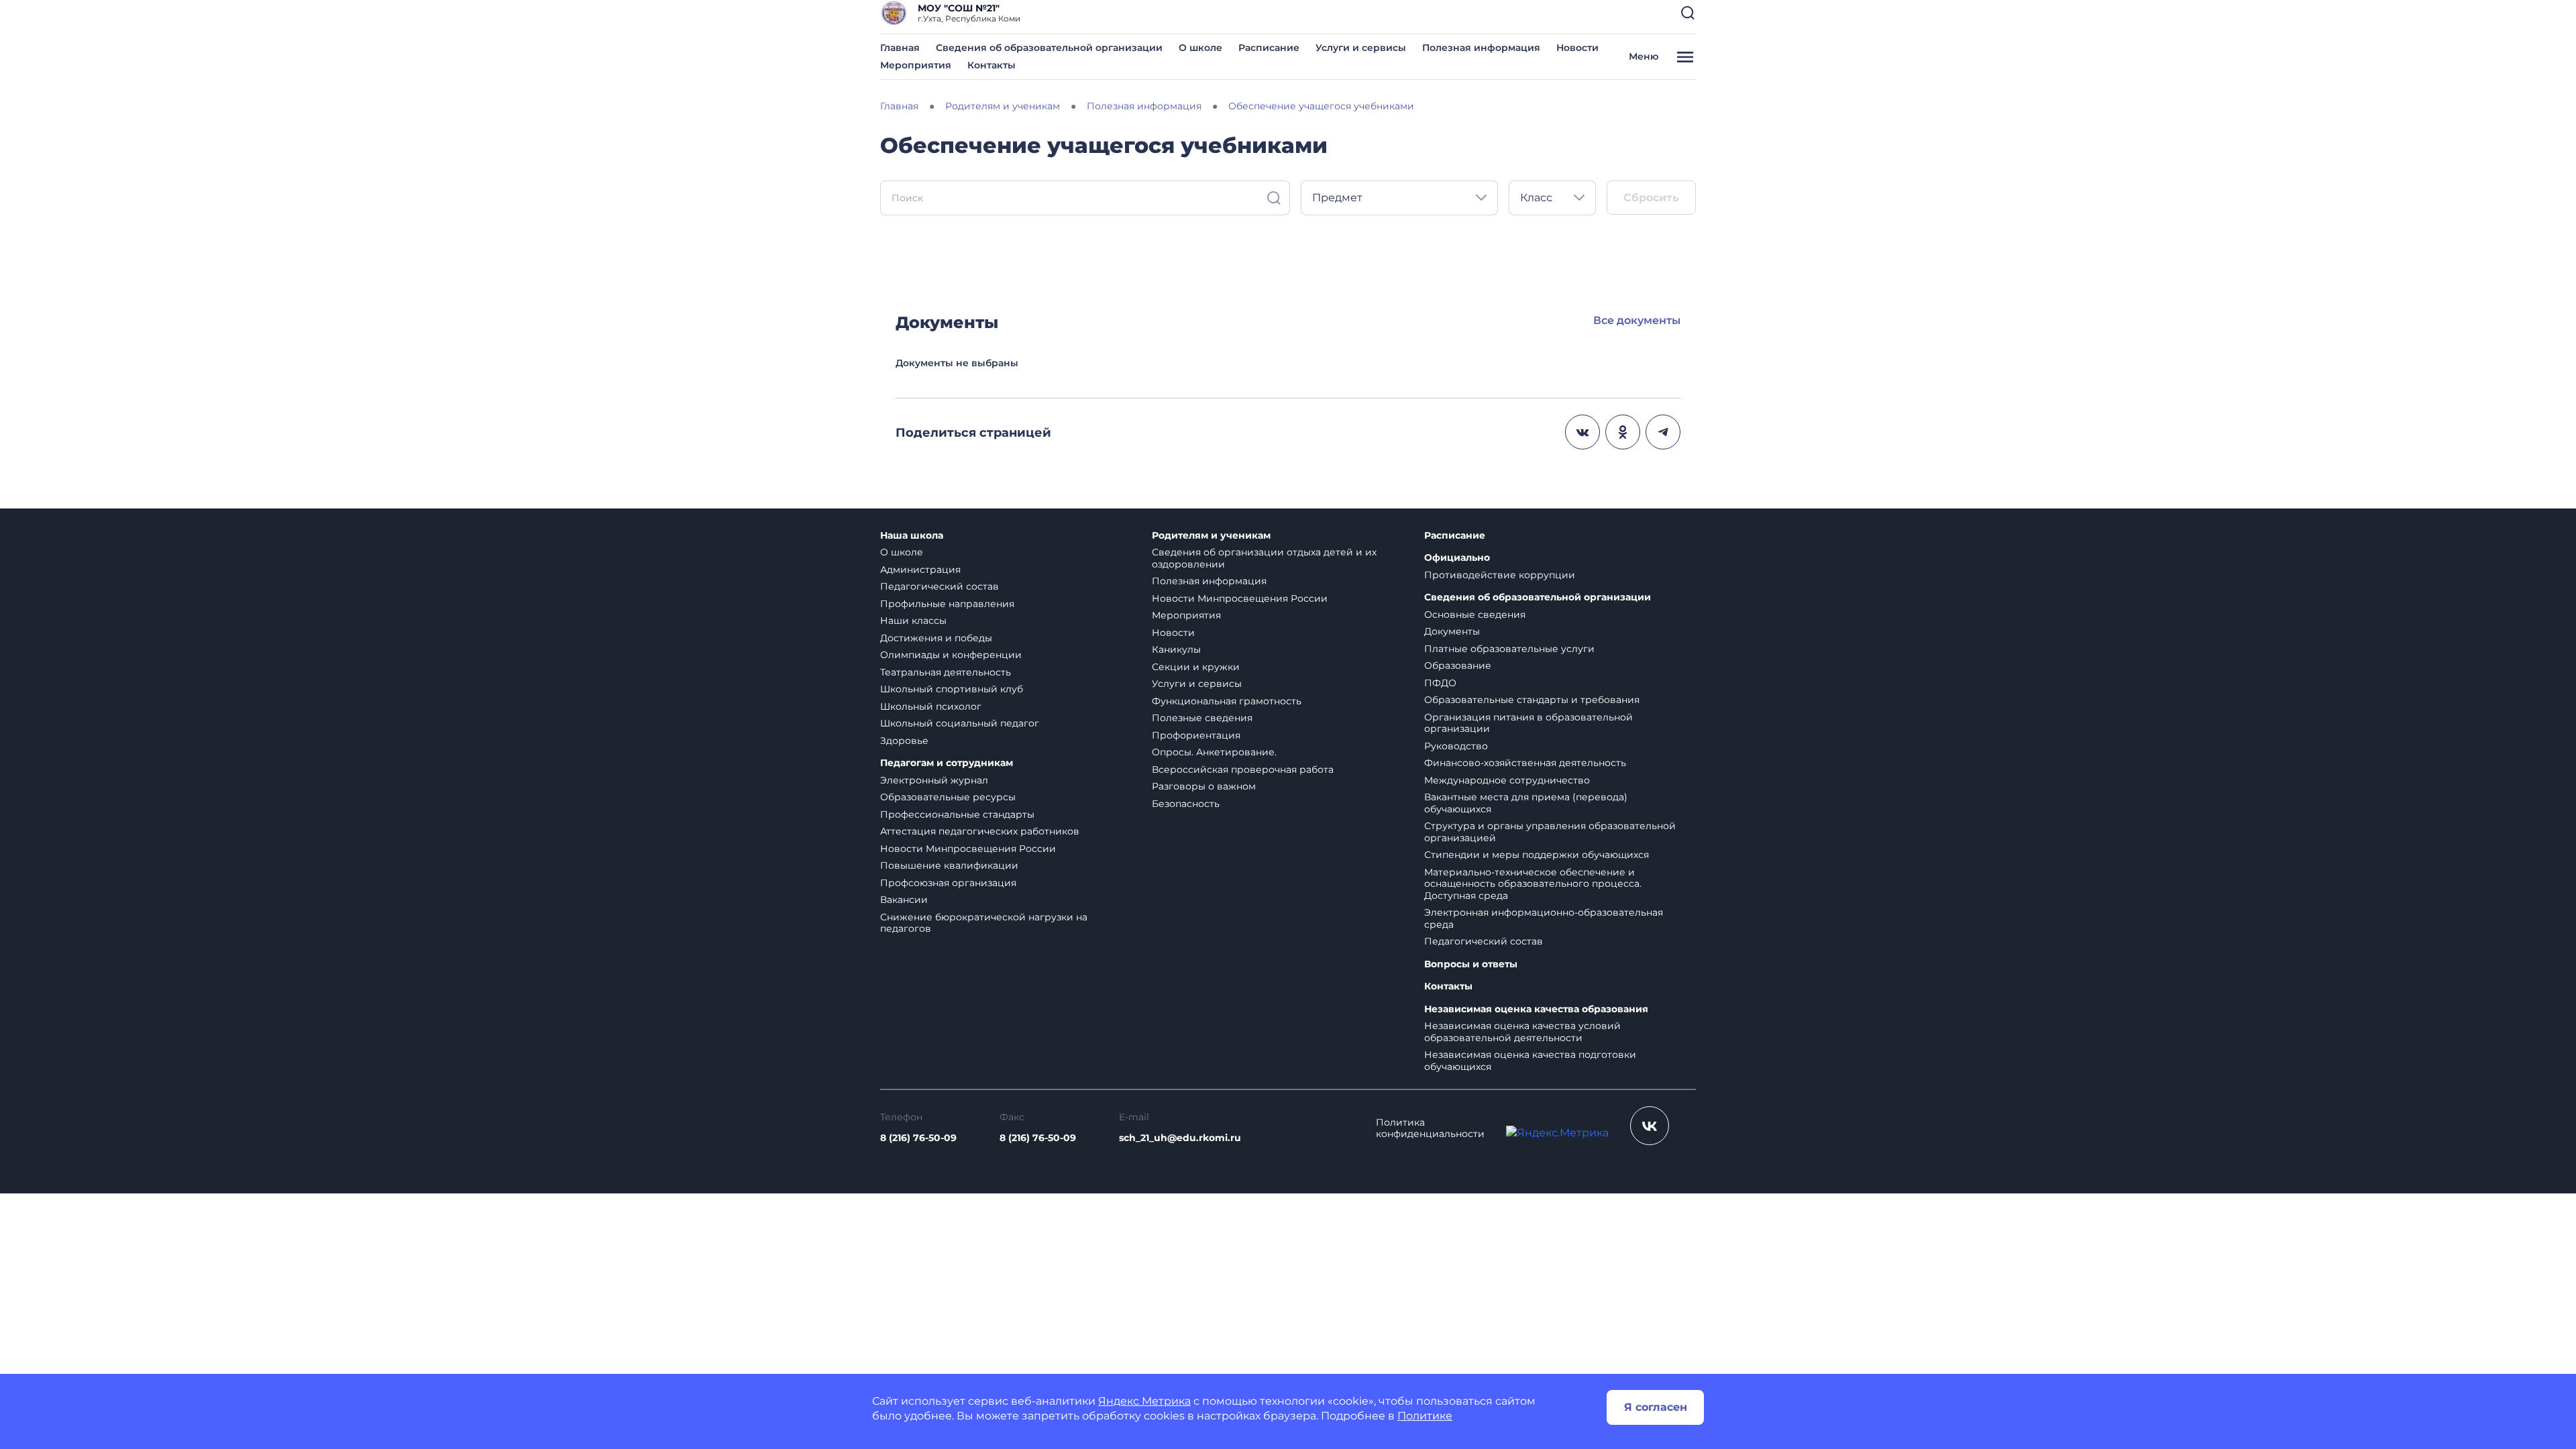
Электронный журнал (934, 780)
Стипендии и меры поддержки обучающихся (1537, 855)
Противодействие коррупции (1500, 575)
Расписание (1269, 48)
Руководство (1456, 746)
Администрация (920, 570)
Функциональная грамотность (1227, 701)
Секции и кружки (1196, 667)
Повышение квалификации (949, 865)
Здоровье (904, 741)
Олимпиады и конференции (951, 655)
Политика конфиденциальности (1430, 1129)
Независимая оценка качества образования (1536, 1009)
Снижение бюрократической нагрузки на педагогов (984, 923)
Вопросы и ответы (1471, 964)
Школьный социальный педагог (960, 723)
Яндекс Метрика (1144, 1401)
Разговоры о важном (1204, 786)
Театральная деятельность (946, 672)
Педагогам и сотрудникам (947, 763)
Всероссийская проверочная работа (1243, 769)
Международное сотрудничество (1507, 780)
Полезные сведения (1202, 718)
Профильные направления (947, 604)
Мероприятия (916, 65)
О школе (1200, 48)
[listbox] (1399, 198)
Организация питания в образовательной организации (1528, 723)
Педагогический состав (940, 586)
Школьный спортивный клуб (952, 689)
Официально (1457, 558)
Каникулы (1176, 649)
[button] (1688, 13)
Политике (1425, 1416)
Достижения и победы (936, 638)
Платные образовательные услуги (1509, 649)
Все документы (1637, 320)
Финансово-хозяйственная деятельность (1525, 763)
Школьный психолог (931, 706)
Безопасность (1186, 804)
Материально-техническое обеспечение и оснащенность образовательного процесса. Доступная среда (1533, 884)
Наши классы (913, 621)
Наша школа (912, 536)
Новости (1577, 48)
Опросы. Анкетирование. (1214, 752)
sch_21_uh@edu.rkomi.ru (1180, 1138)
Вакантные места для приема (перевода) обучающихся (1526, 803)
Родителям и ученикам (1211, 536)
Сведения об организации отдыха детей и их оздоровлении (1264, 558)
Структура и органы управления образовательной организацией (1550, 832)
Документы (1452, 631)
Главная (900, 48)
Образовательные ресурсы (948, 797)
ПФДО (1440, 683)
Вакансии (904, 900)
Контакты (991, 65)
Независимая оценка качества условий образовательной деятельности (1522, 1032)
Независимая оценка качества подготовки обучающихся (1530, 1061)
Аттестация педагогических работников (980, 831)
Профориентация (1196, 735)
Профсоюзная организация (948, 883)
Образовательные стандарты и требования (1532, 700)
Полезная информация (1481, 48)
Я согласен (1656, 1407)
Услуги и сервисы (1361, 48)
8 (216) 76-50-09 (918, 1138)
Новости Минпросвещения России (968, 849)
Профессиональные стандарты (957, 814)
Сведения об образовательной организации (1049, 48)
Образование (1458, 665)
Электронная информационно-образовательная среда (1544, 918)
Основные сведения (1475, 614)
